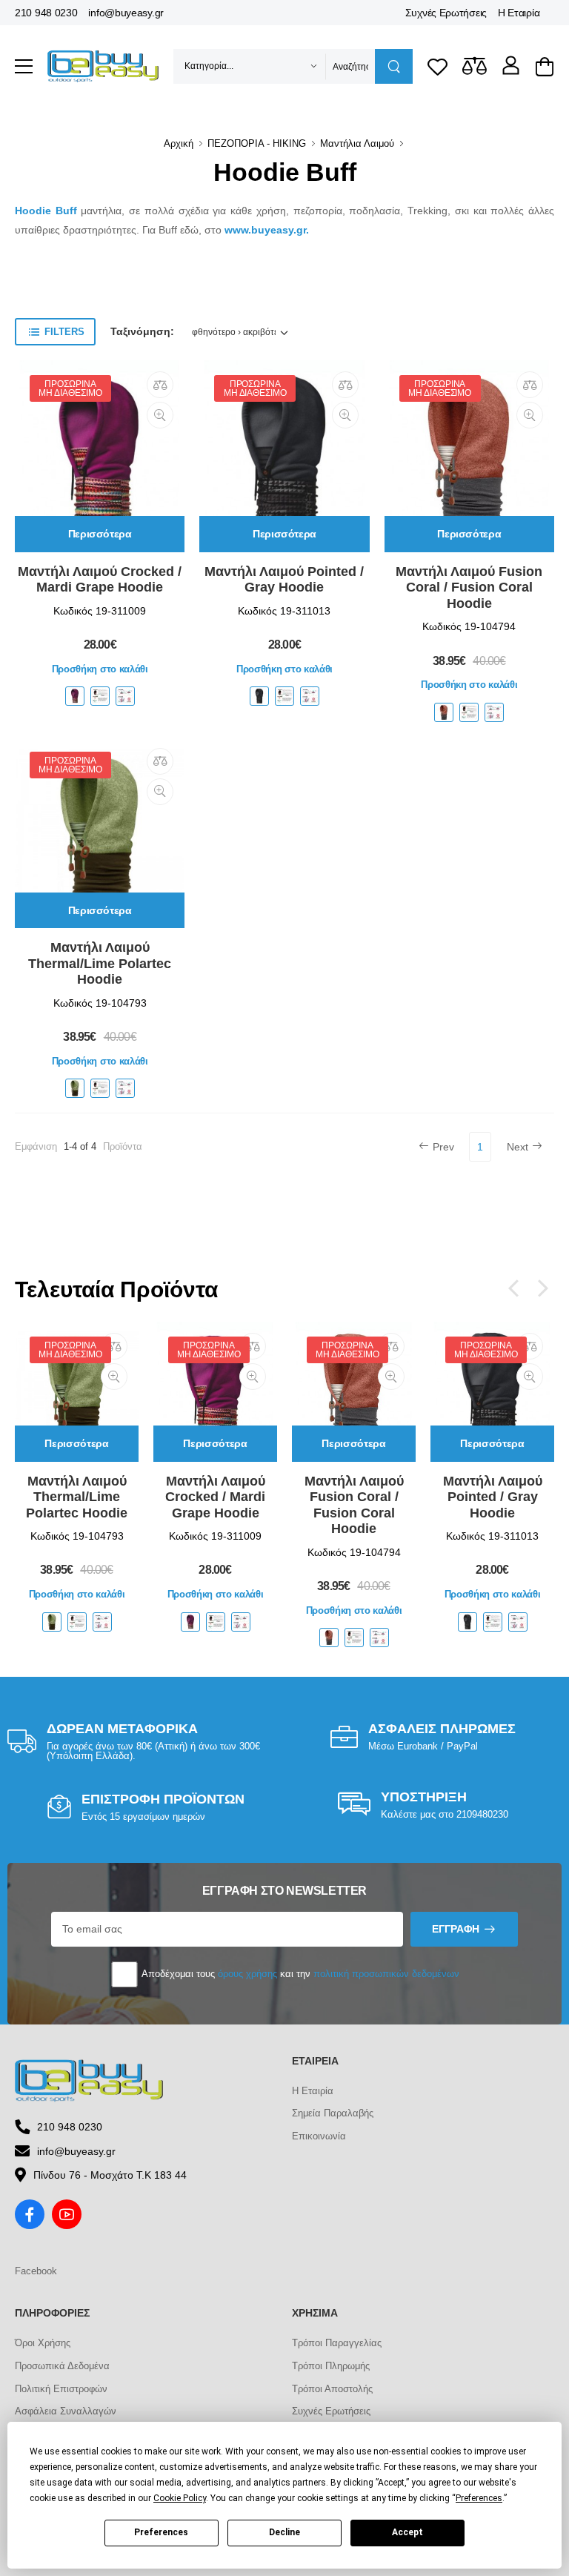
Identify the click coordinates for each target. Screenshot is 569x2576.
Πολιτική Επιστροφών (61, 2389)
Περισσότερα (100, 534)
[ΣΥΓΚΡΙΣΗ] (160, 385)
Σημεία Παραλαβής (333, 2113)
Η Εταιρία (519, 13)
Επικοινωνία (319, 2136)
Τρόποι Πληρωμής (331, 2366)
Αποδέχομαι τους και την (299, 1974)
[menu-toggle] (24, 67)
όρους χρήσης (247, 1974)
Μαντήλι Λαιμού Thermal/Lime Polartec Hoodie (100, 963)
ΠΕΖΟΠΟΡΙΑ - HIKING (257, 143)
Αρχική (179, 143)
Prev (443, 1147)
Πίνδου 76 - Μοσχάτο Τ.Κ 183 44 (110, 2175)
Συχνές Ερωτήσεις (446, 13)
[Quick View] (160, 415)
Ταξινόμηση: (142, 331)
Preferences (161, 2532)
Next (518, 1147)
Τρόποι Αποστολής (332, 2389)
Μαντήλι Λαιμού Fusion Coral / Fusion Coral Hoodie (469, 587)
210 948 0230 (46, 13)
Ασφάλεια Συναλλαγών (66, 2411)
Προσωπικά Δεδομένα (62, 2366)
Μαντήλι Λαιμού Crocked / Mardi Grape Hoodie (100, 580)
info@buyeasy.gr (126, 13)
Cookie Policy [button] (180, 2498)
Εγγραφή (456, 1929)
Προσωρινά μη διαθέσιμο (70, 388)
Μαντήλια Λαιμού (357, 143)
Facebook (36, 2271)
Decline (284, 2532)
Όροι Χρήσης (43, 2343)
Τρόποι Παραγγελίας (337, 2343)
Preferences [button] (479, 2498)
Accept (407, 2532)
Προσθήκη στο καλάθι (100, 669)
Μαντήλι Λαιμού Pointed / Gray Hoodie (284, 580)
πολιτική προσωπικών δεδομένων (386, 1974)
